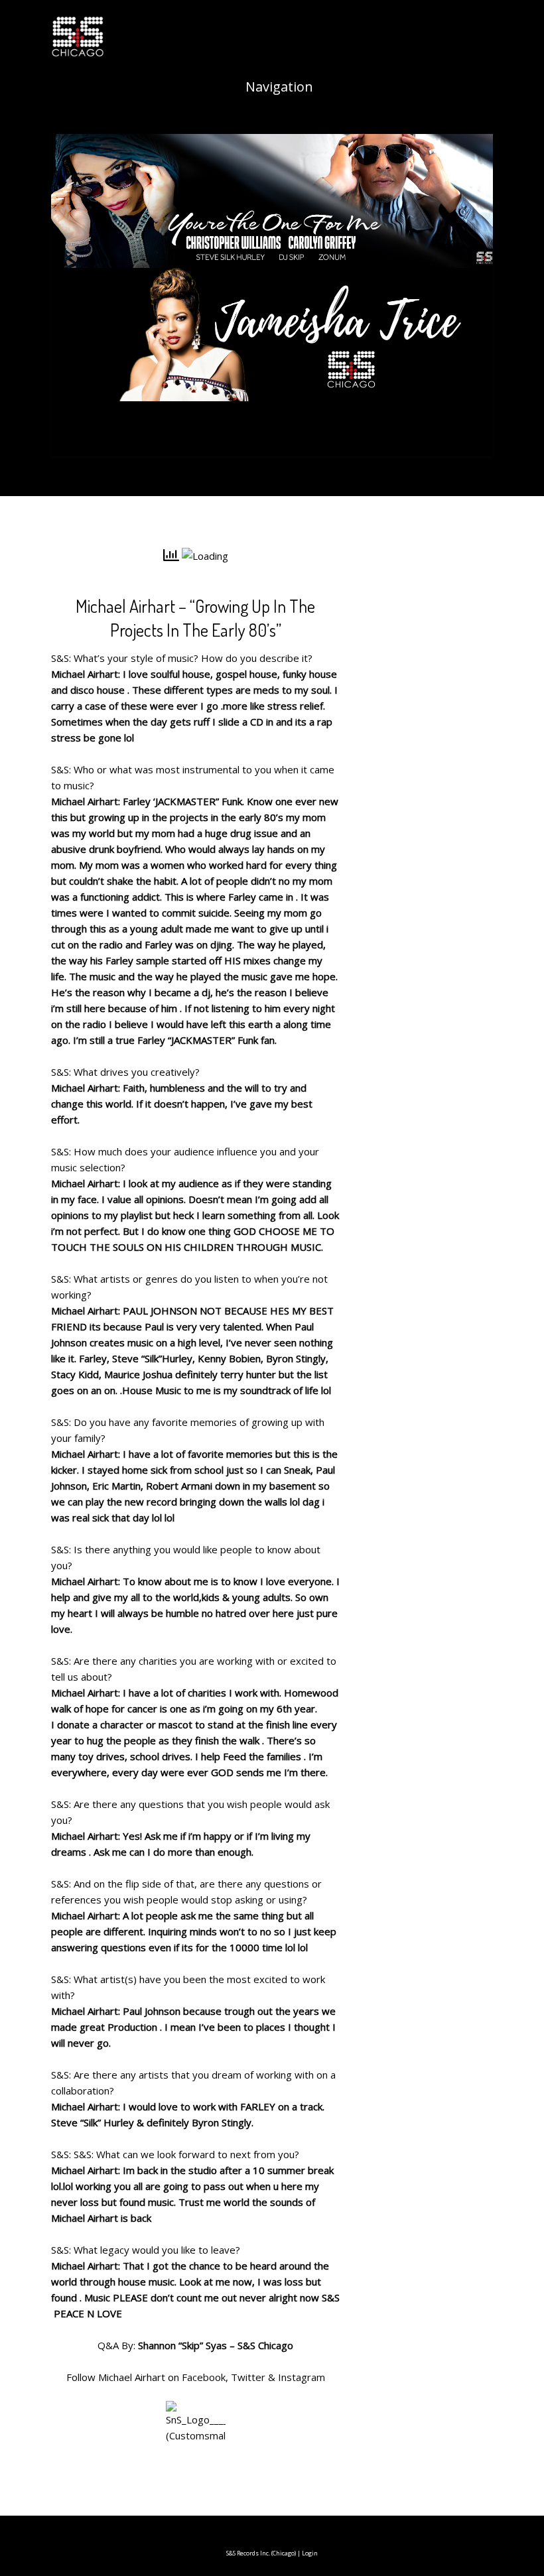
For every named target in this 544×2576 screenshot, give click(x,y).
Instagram (302, 2377)
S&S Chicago (265, 2345)
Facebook (204, 2377)
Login (310, 2553)
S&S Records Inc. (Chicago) (261, 2553)
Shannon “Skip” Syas (182, 2345)
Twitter (248, 2377)
